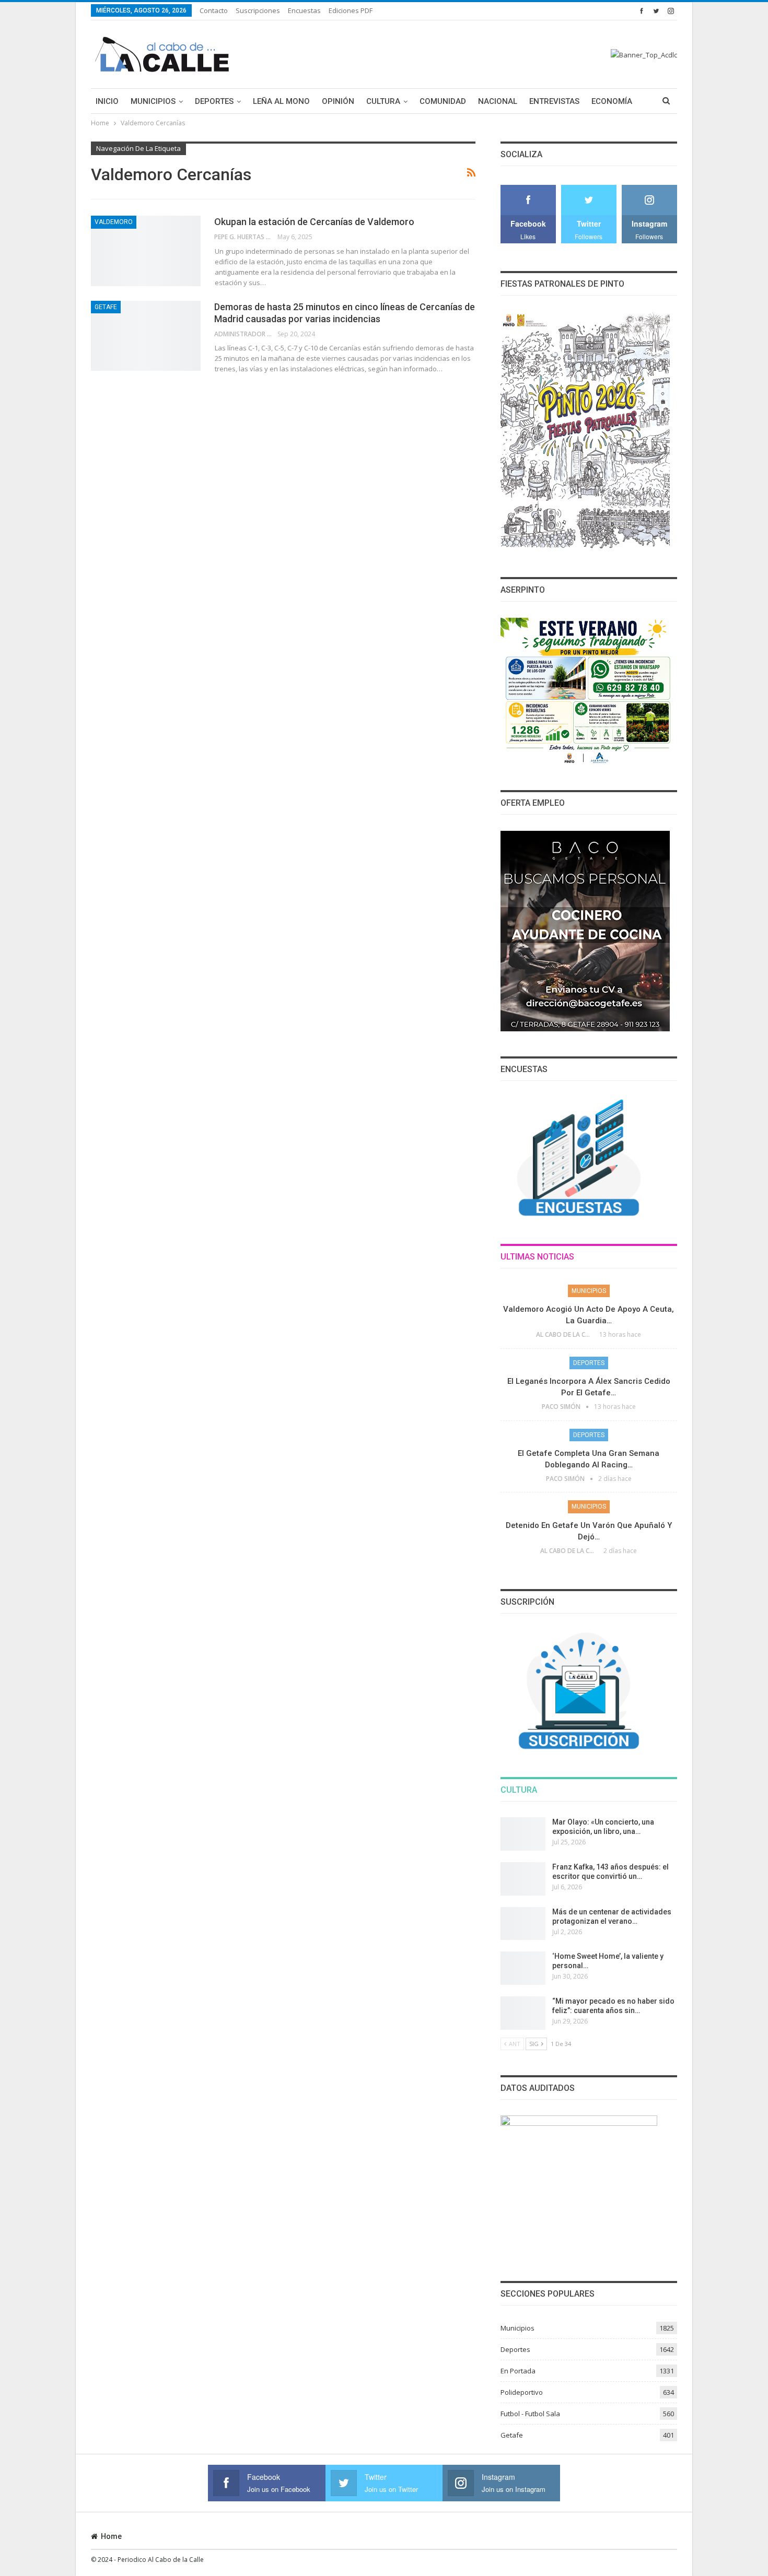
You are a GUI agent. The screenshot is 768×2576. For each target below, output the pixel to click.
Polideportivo (522, 2392)
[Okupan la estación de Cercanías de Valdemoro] (146, 251)
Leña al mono (281, 101)
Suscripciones (258, 10)
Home (111, 2536)
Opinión (338, 101)
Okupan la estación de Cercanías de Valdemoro (314, 222)
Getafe (106, 307)
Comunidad (443, 101)
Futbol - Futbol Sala (530, 2414)
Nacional (498, 101)
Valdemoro (114, 222)
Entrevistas (554, 101)
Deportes (214, 101)
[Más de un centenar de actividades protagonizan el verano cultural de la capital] (523, 1924)
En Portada (518, 2371)
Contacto (214, 10)
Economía (612, 101)
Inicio (107, 101)
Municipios (153, 101)
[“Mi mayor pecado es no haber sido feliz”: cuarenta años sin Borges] (523, 2013)
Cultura (383, 101)
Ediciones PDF (351, 10)
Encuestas (304, 10)
